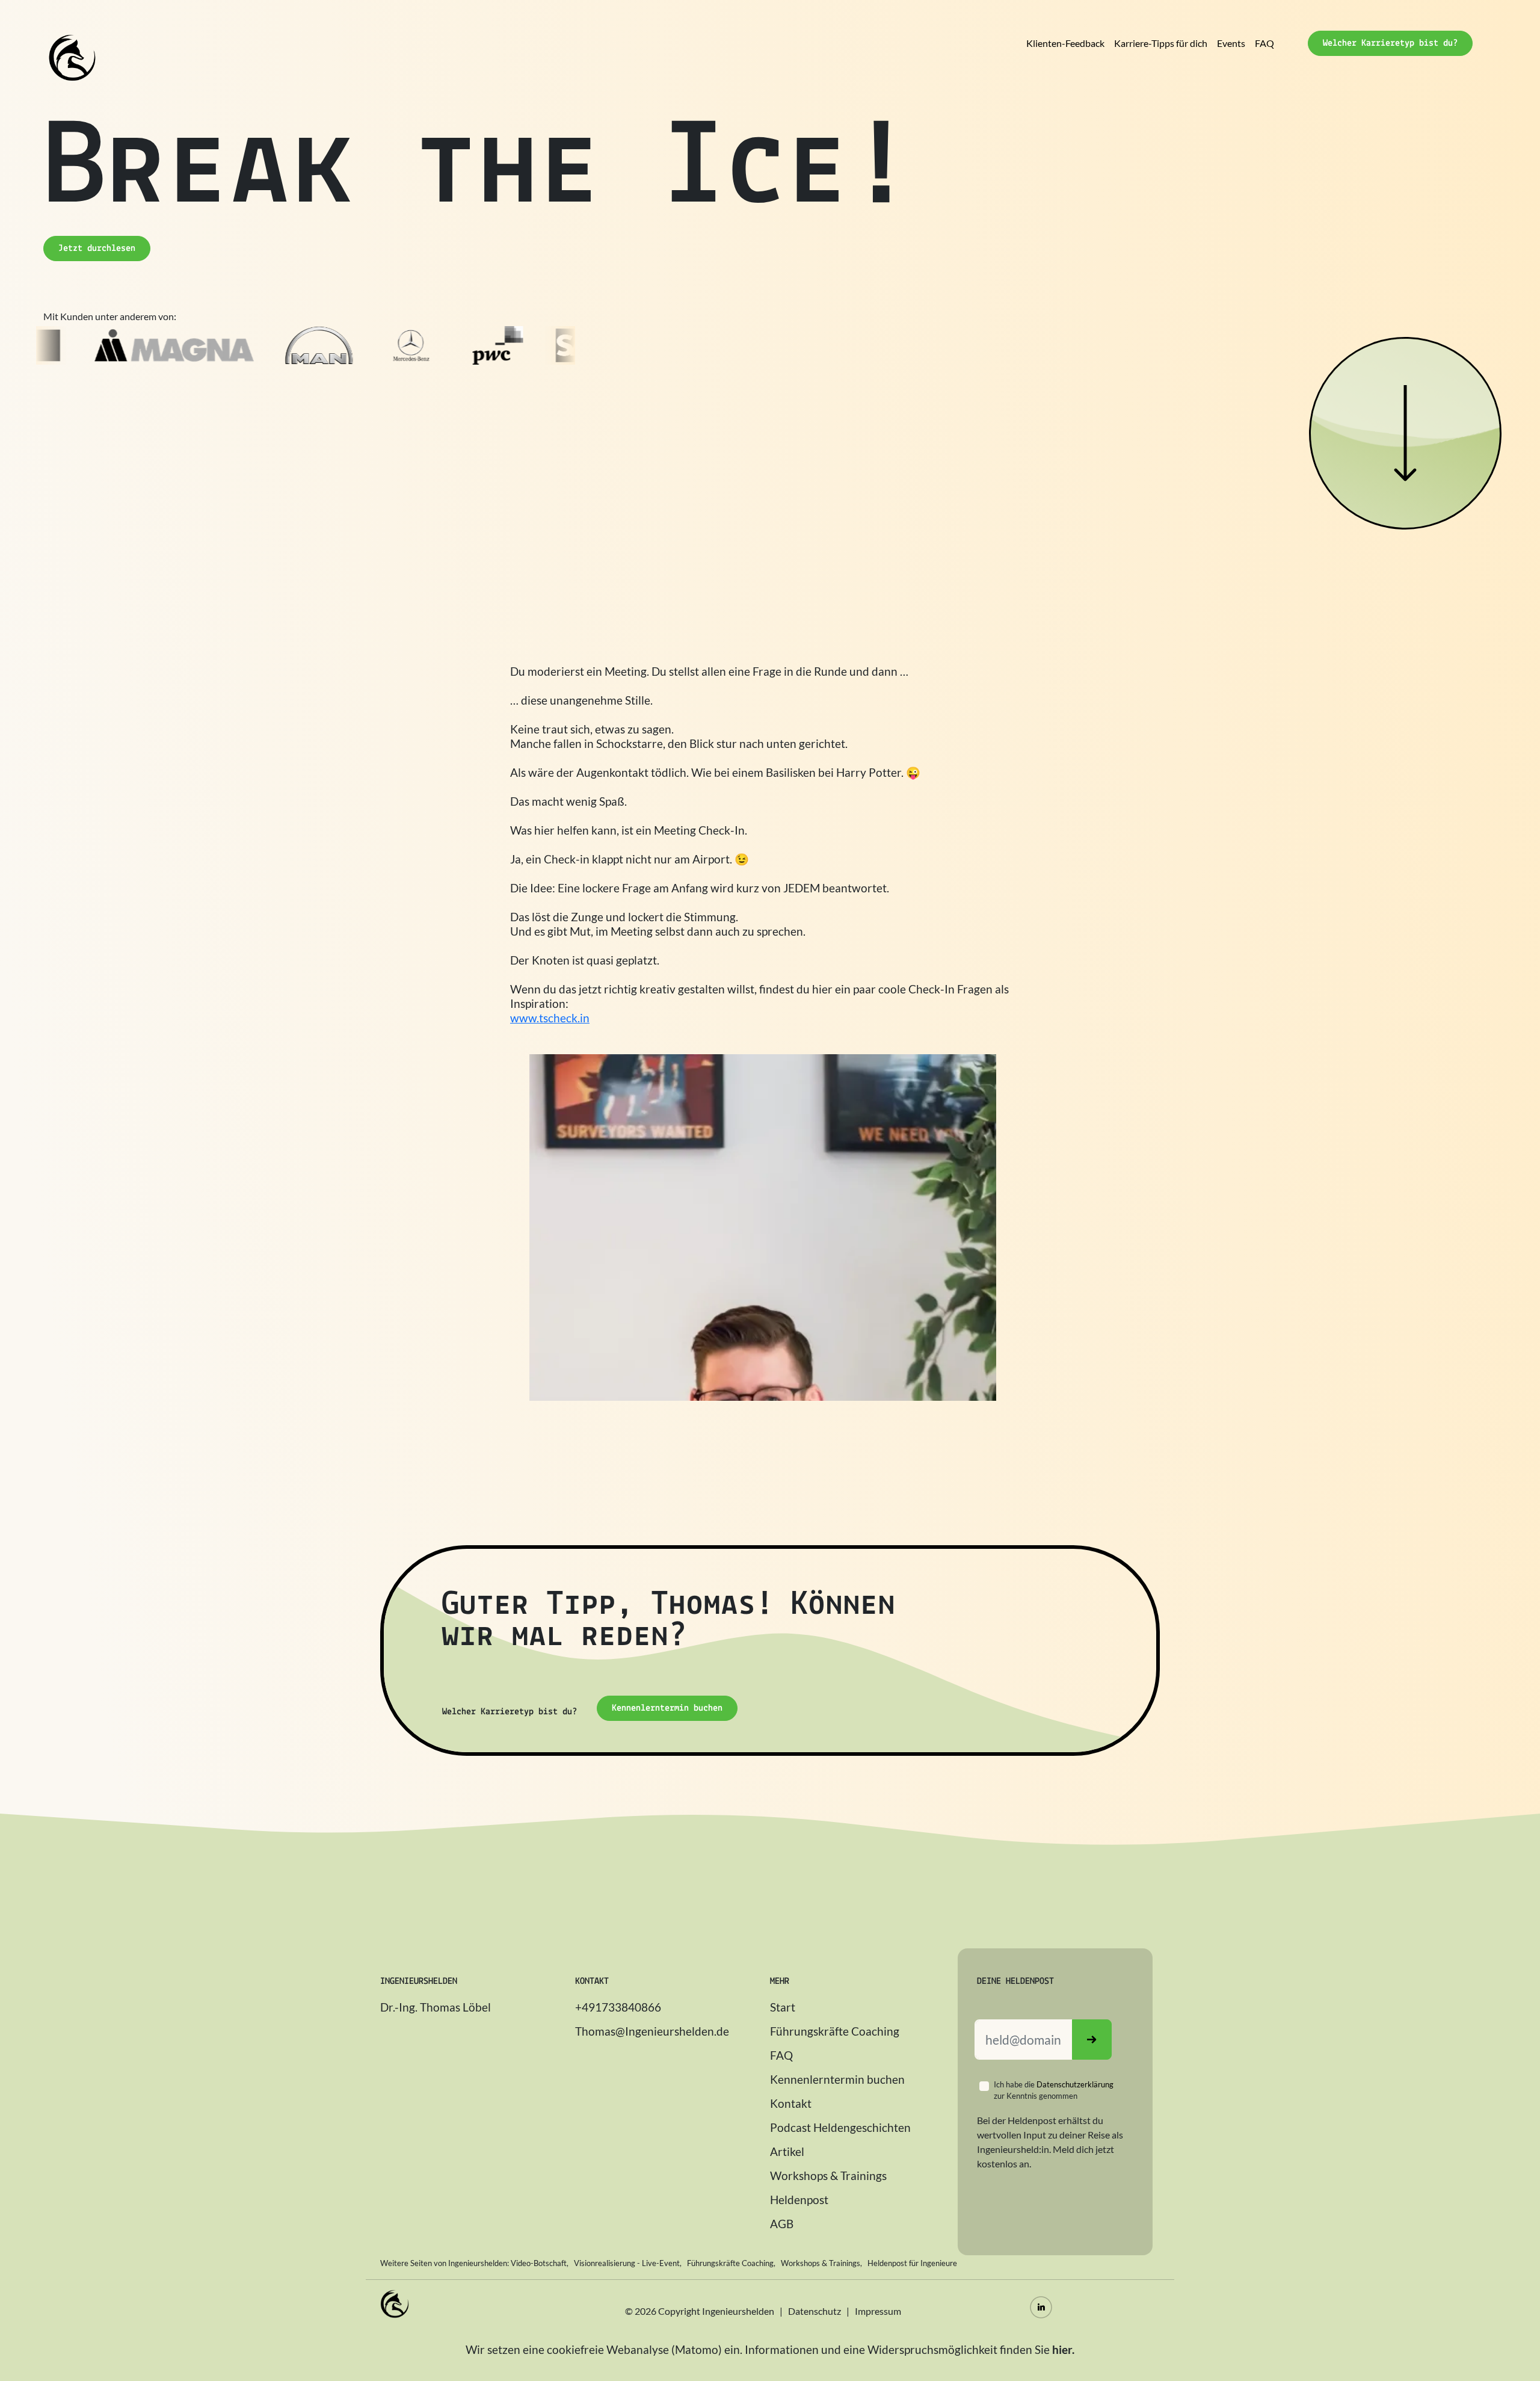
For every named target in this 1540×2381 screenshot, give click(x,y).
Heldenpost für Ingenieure (912, 2263)
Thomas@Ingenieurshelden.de (652, 2031)
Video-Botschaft (539, 2263)
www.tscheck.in (550, 1018)
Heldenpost (799, 2200)
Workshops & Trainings (828, 2176)
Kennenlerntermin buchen (837, 2079)
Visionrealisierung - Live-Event (627, 2263)
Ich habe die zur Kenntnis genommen (1054, 2090)
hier (1062, 2349)
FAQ (1264, 43)
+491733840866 (618, 2007)
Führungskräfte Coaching (835, 2031)
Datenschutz (815, 2311)
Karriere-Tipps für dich (1161, 43)
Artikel (787, 2151)
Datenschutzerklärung (1075, 2084)
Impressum (878, 2311)
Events (1231, 43)
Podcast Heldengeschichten (840, 2127)
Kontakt (791, 2103)
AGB (782, 2224)
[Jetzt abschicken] (1092, 2040)
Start (783, 2007)
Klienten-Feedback (1065, 43)
